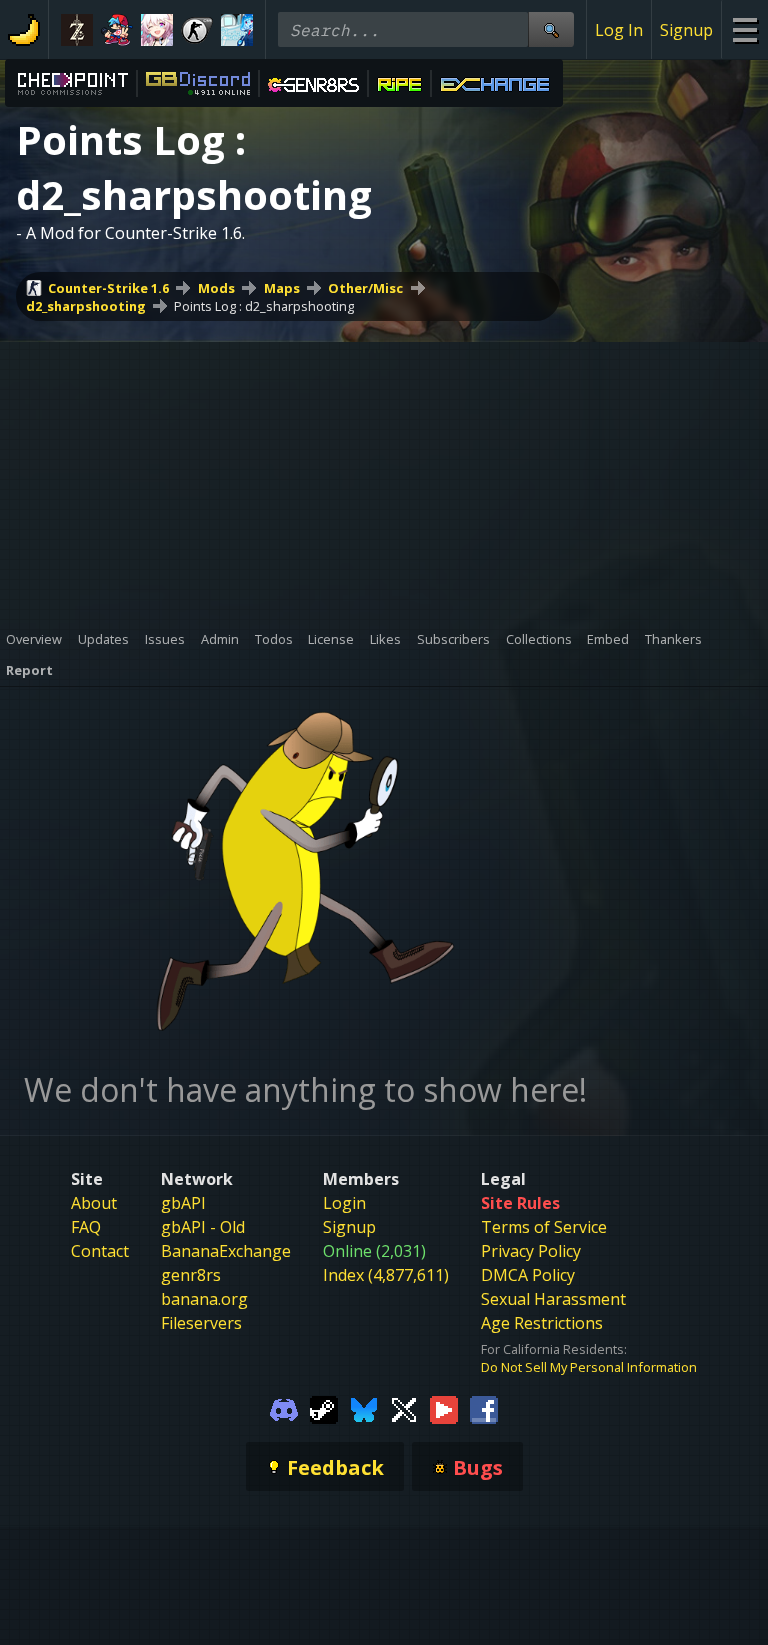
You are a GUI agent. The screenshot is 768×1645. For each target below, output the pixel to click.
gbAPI (183, 1203)
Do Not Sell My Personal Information (589, 1367)
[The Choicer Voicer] (237, 30)
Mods (216, 288)
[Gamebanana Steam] (324, 1408)
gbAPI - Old (203, 1227)
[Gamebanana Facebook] (484, 1408)
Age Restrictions (542, 1323)
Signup (686, 30)
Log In (619, 30)
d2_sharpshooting (86, 306)
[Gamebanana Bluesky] (364, 1408)
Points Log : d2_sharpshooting (264, 306)
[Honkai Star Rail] (157, 30)
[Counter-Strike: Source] (197, 30)
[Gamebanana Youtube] (444, 1408)
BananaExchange (226, 1251)
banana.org (204, 1299)
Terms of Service (544, 1227)
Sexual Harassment (553, 1299)
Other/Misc (365, 288)
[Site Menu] (744, 29)
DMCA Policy (528, 1275)
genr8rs (191, 1275)
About (94, 1203)
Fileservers (201, 1323)
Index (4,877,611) (386, 1275)
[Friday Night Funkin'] (117, 30)
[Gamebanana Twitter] (404, 1408)
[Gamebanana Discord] (284, 1408)
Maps (282, 288)
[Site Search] (551, 29)
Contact (100, 1251)
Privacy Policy (531, 1251)
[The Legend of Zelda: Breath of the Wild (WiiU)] (77, 30)
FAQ (86, 1227)
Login (344, 1203)
